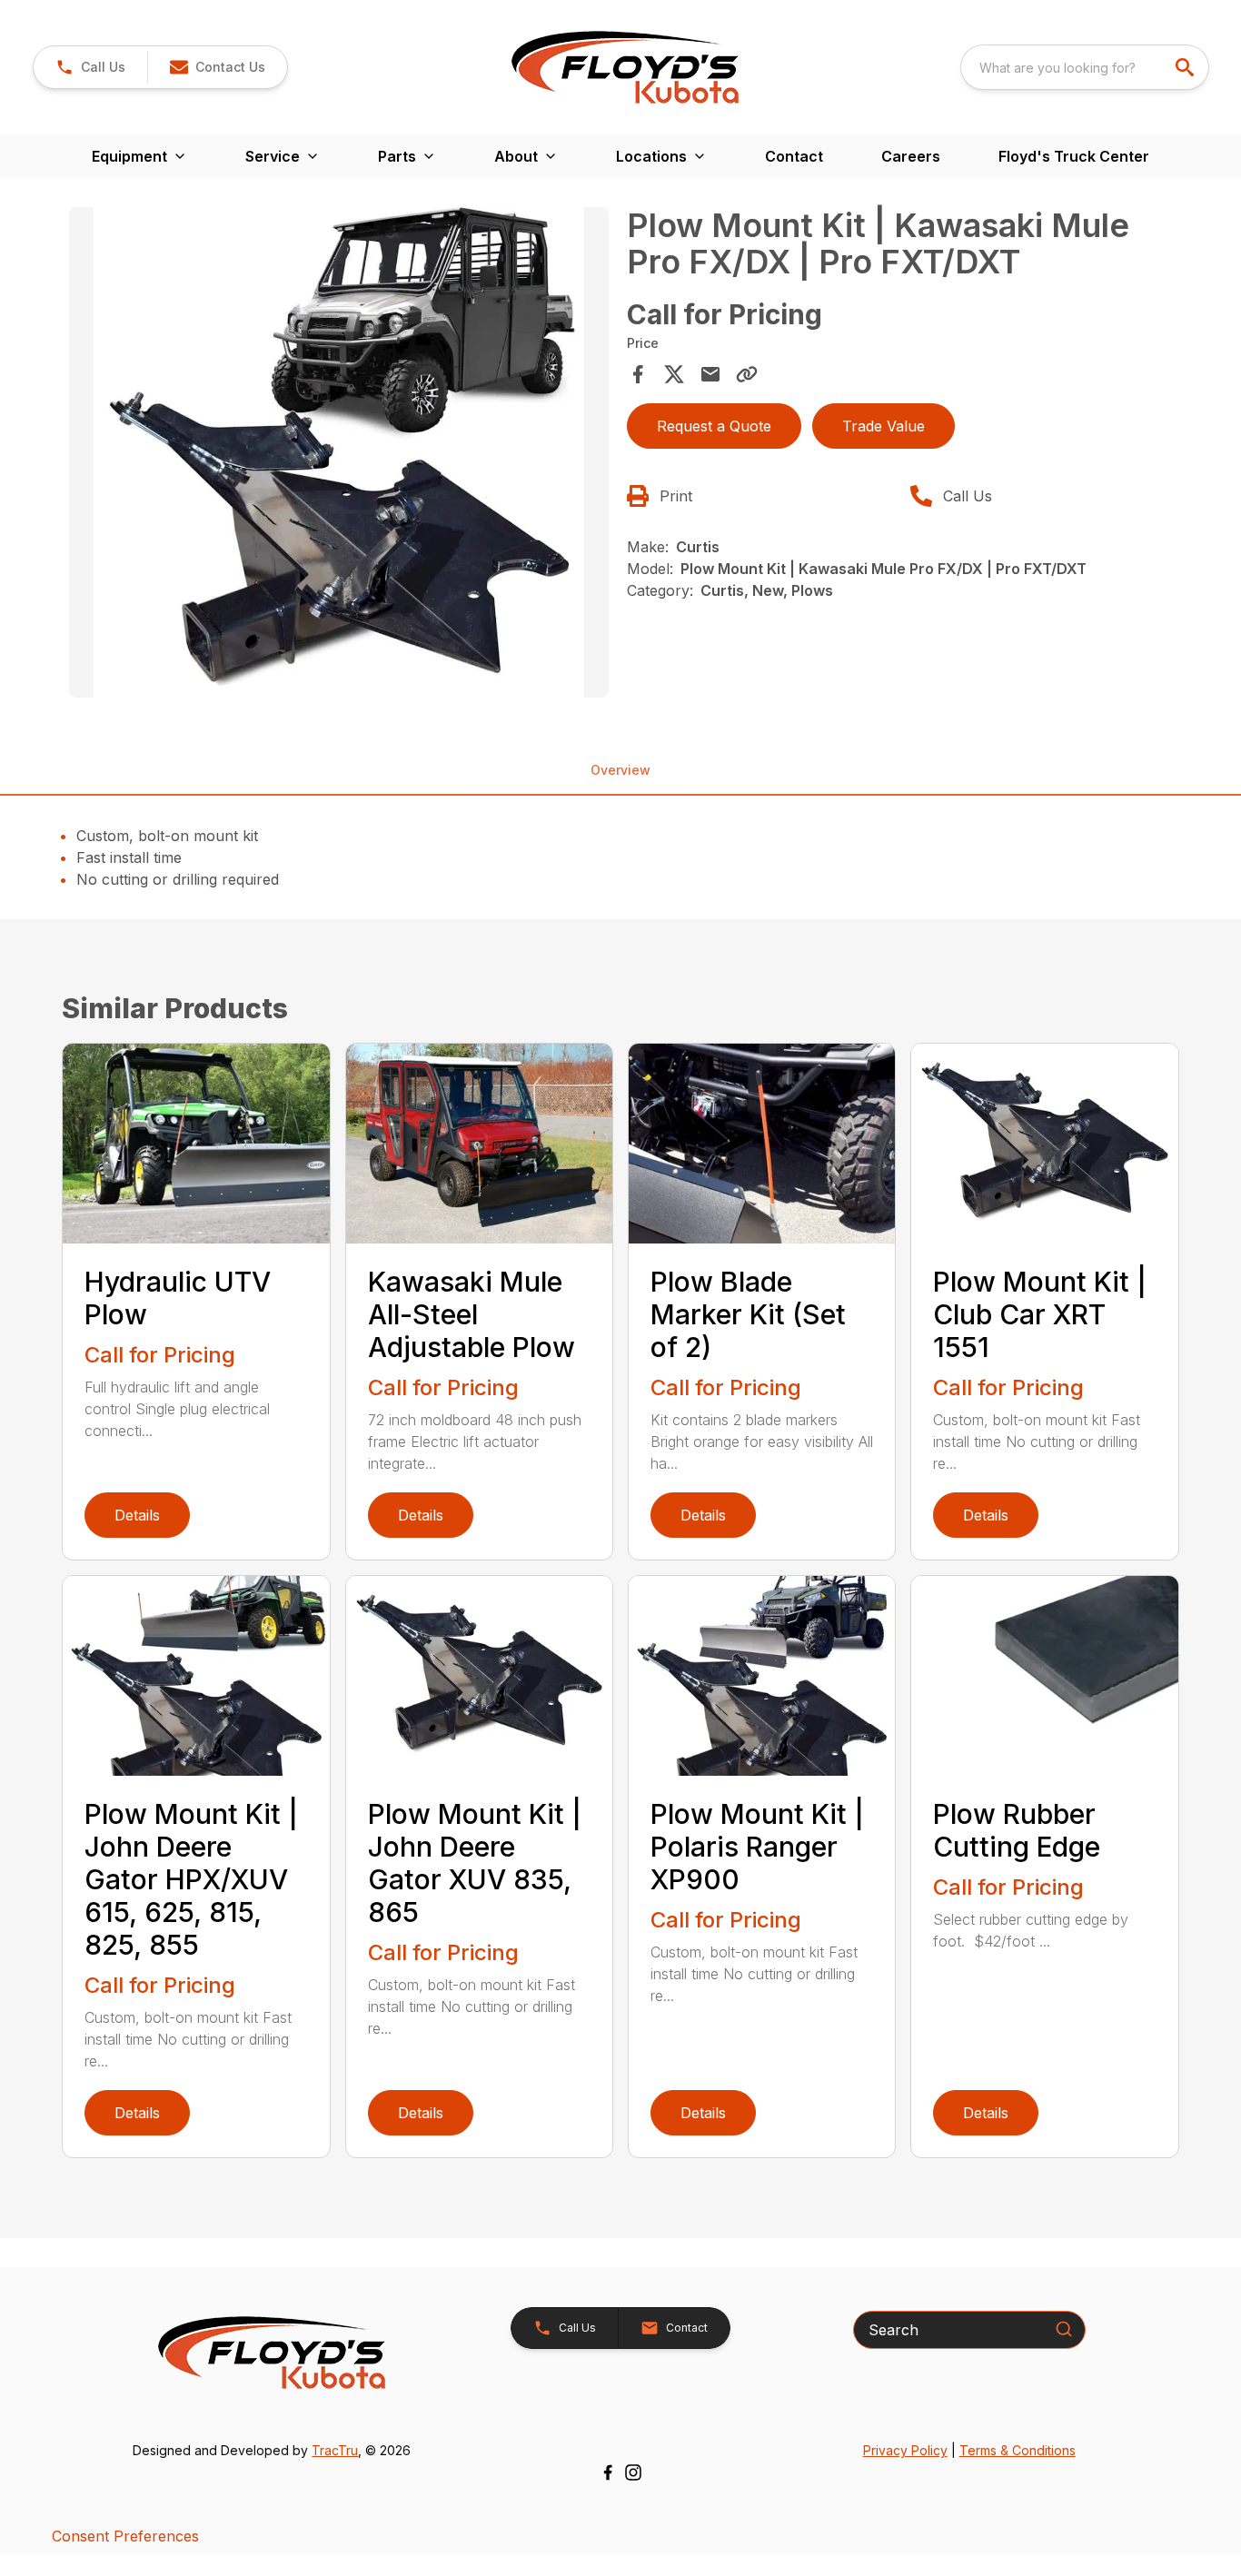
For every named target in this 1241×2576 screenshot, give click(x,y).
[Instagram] (633, 2472)
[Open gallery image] (338, 452)
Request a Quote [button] (714, 426)
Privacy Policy (905, 2450)
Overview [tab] (620, 770)
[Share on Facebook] (638, 374)
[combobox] (1085, 67)
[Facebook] (608, 2472)
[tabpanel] (338, 455)
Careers (911, 156)
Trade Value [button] (884, 426)
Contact (794, 156)
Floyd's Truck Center (1074, 156)
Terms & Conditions (1018, 2450)
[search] (1186, 67)
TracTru (335, 2450)
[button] (90, 67)
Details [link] (137, 1515)
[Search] (1064, 2329)
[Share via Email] (710, 374)
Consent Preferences (125, 2536)
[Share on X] (674, 374)
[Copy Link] (747, 374)
